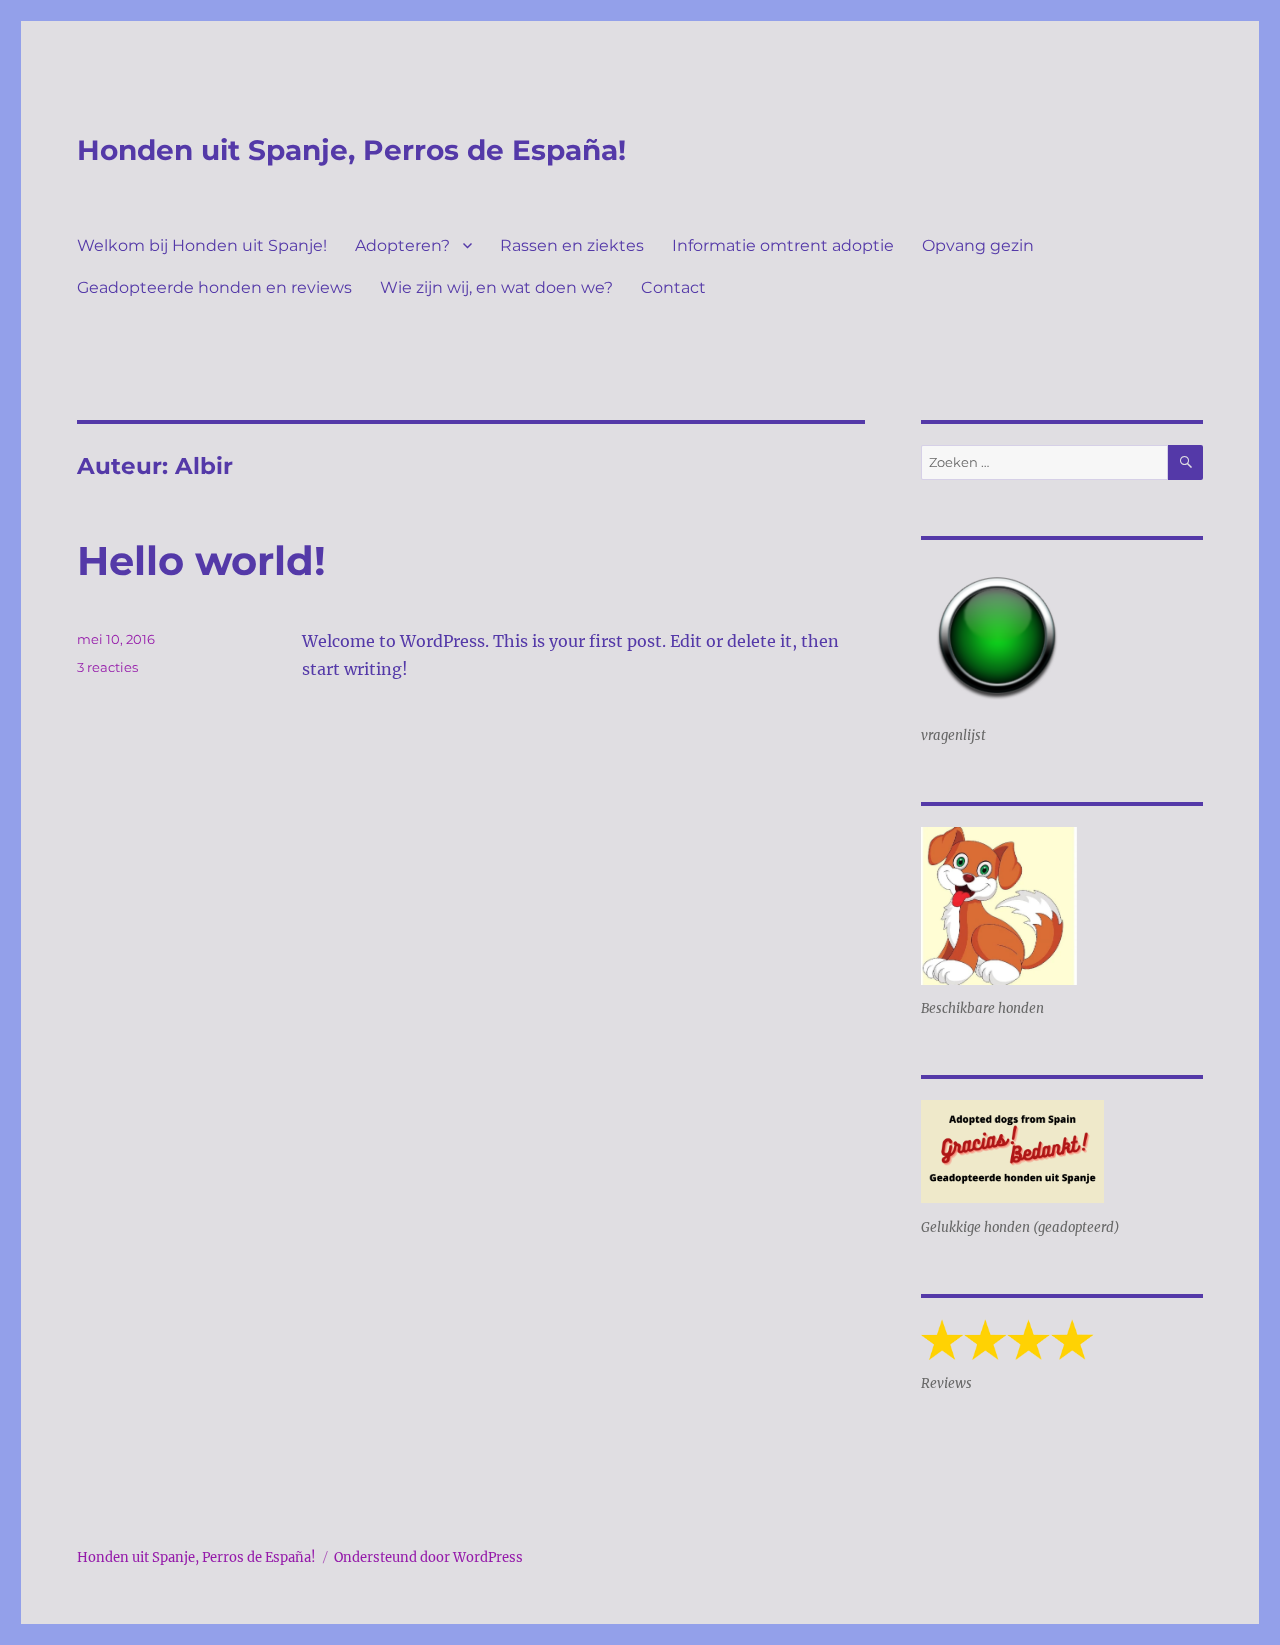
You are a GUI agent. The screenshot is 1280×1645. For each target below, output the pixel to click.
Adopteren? (402, 245)
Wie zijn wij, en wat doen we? (496, 287)
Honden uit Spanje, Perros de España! (351, 150)
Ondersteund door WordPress (428, 1557)
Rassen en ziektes (572, 245)
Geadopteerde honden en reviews (214, 287)
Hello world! (201, 560)
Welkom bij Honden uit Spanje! (202, 245)
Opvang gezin (978, 245)
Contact (673, 287)
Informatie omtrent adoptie (783, 245)
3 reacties (107, 667)
